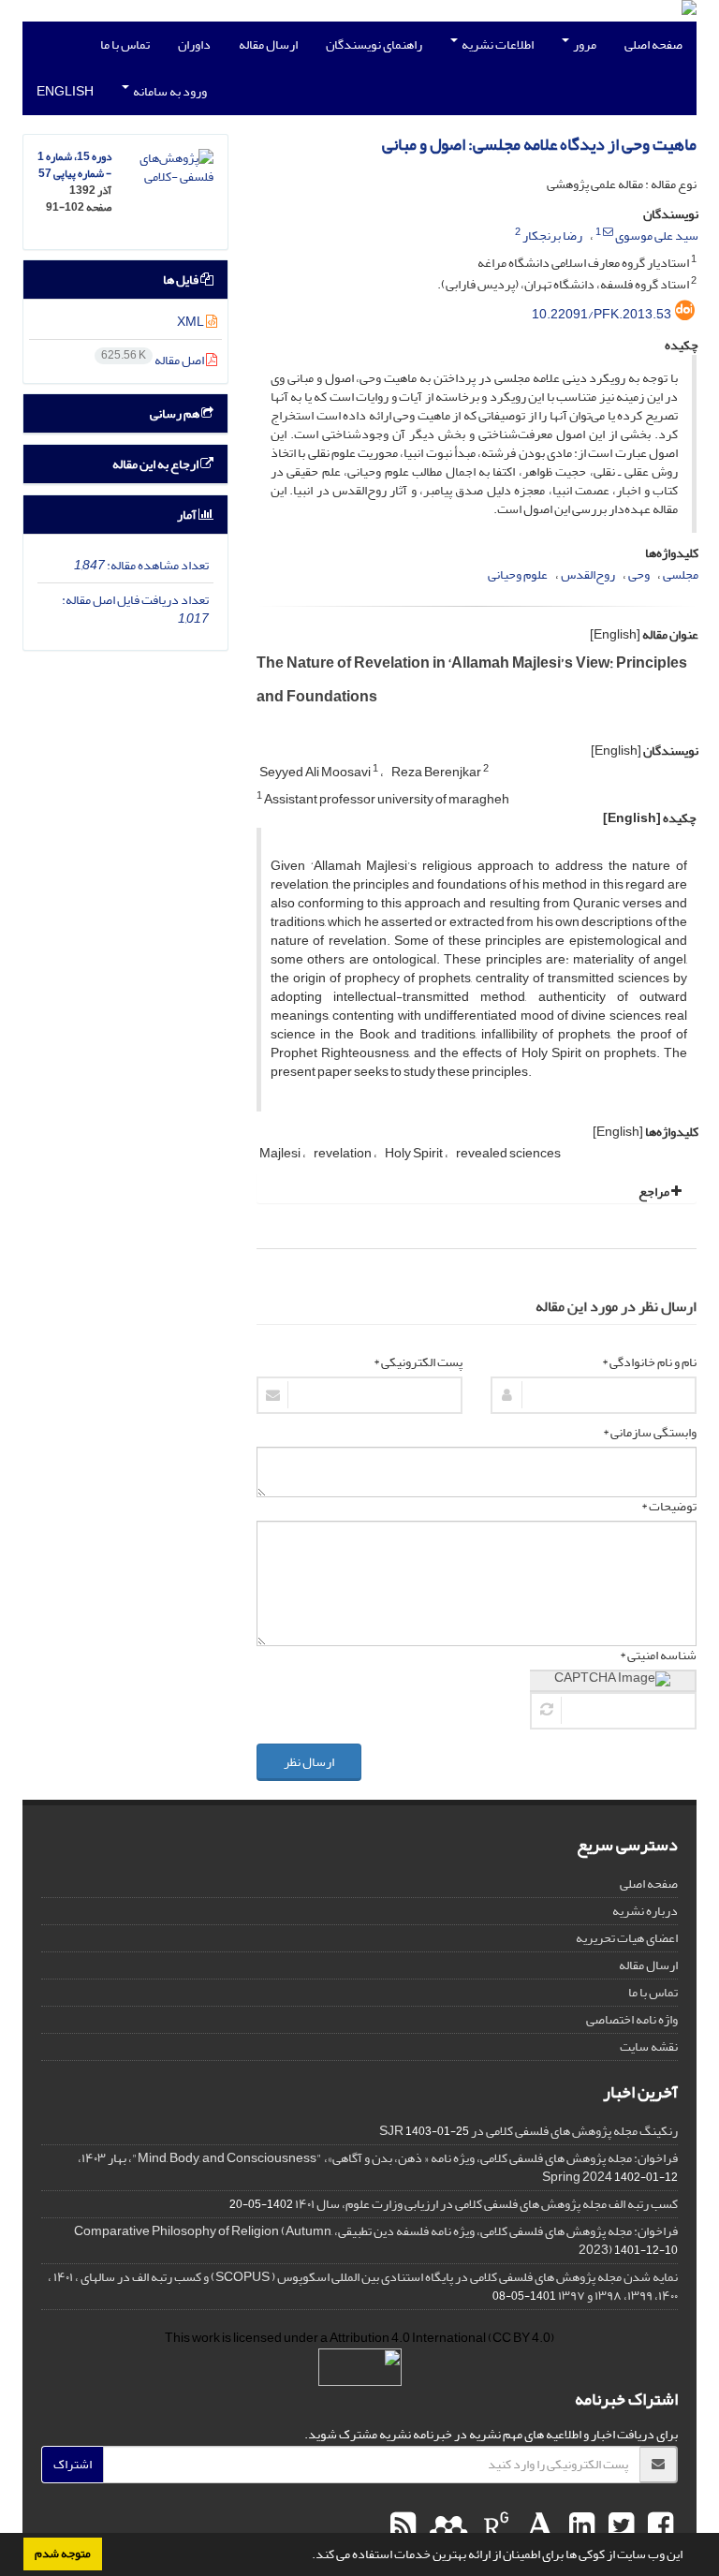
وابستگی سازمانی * (650, 1433)
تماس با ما (125, 44)
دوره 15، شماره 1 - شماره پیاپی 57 (74, 165)
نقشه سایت (649, 2046)
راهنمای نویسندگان (374, 44)
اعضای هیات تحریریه (627, 1938)
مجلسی (681, 574)
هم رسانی (176, 413)
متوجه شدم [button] (63, 2554)
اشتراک (73, 2464)
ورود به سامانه (169, 91)
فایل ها (182, 280)
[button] (307, 2556)
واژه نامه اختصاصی (632, 2019)
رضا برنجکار (552, 236)
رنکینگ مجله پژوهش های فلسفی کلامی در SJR (528, 2131)
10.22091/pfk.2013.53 (602, 314)
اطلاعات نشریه (497, 44)
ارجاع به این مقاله (156, 464)
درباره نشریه (645, 1911)
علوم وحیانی (518, 574)
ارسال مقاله (268, 44)
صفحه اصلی (653, 44)
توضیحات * (669, 1507)
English (65, 91)
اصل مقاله (154, 360)
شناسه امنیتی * (658, 1656)
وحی (639, 574)
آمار (188, 515)
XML (191, 322)
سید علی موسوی (657, 236)
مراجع (655, 1192)
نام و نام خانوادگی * (649, 1362)
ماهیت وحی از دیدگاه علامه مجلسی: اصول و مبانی (539, 145)
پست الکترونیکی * (418, 1362)
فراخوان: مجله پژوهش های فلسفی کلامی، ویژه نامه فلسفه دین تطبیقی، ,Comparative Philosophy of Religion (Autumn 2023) (376, 2240)
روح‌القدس (588, 574)
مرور (584, 44)
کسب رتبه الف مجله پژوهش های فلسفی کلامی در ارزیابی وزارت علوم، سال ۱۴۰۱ (486, 2204)
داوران (194, 44)
